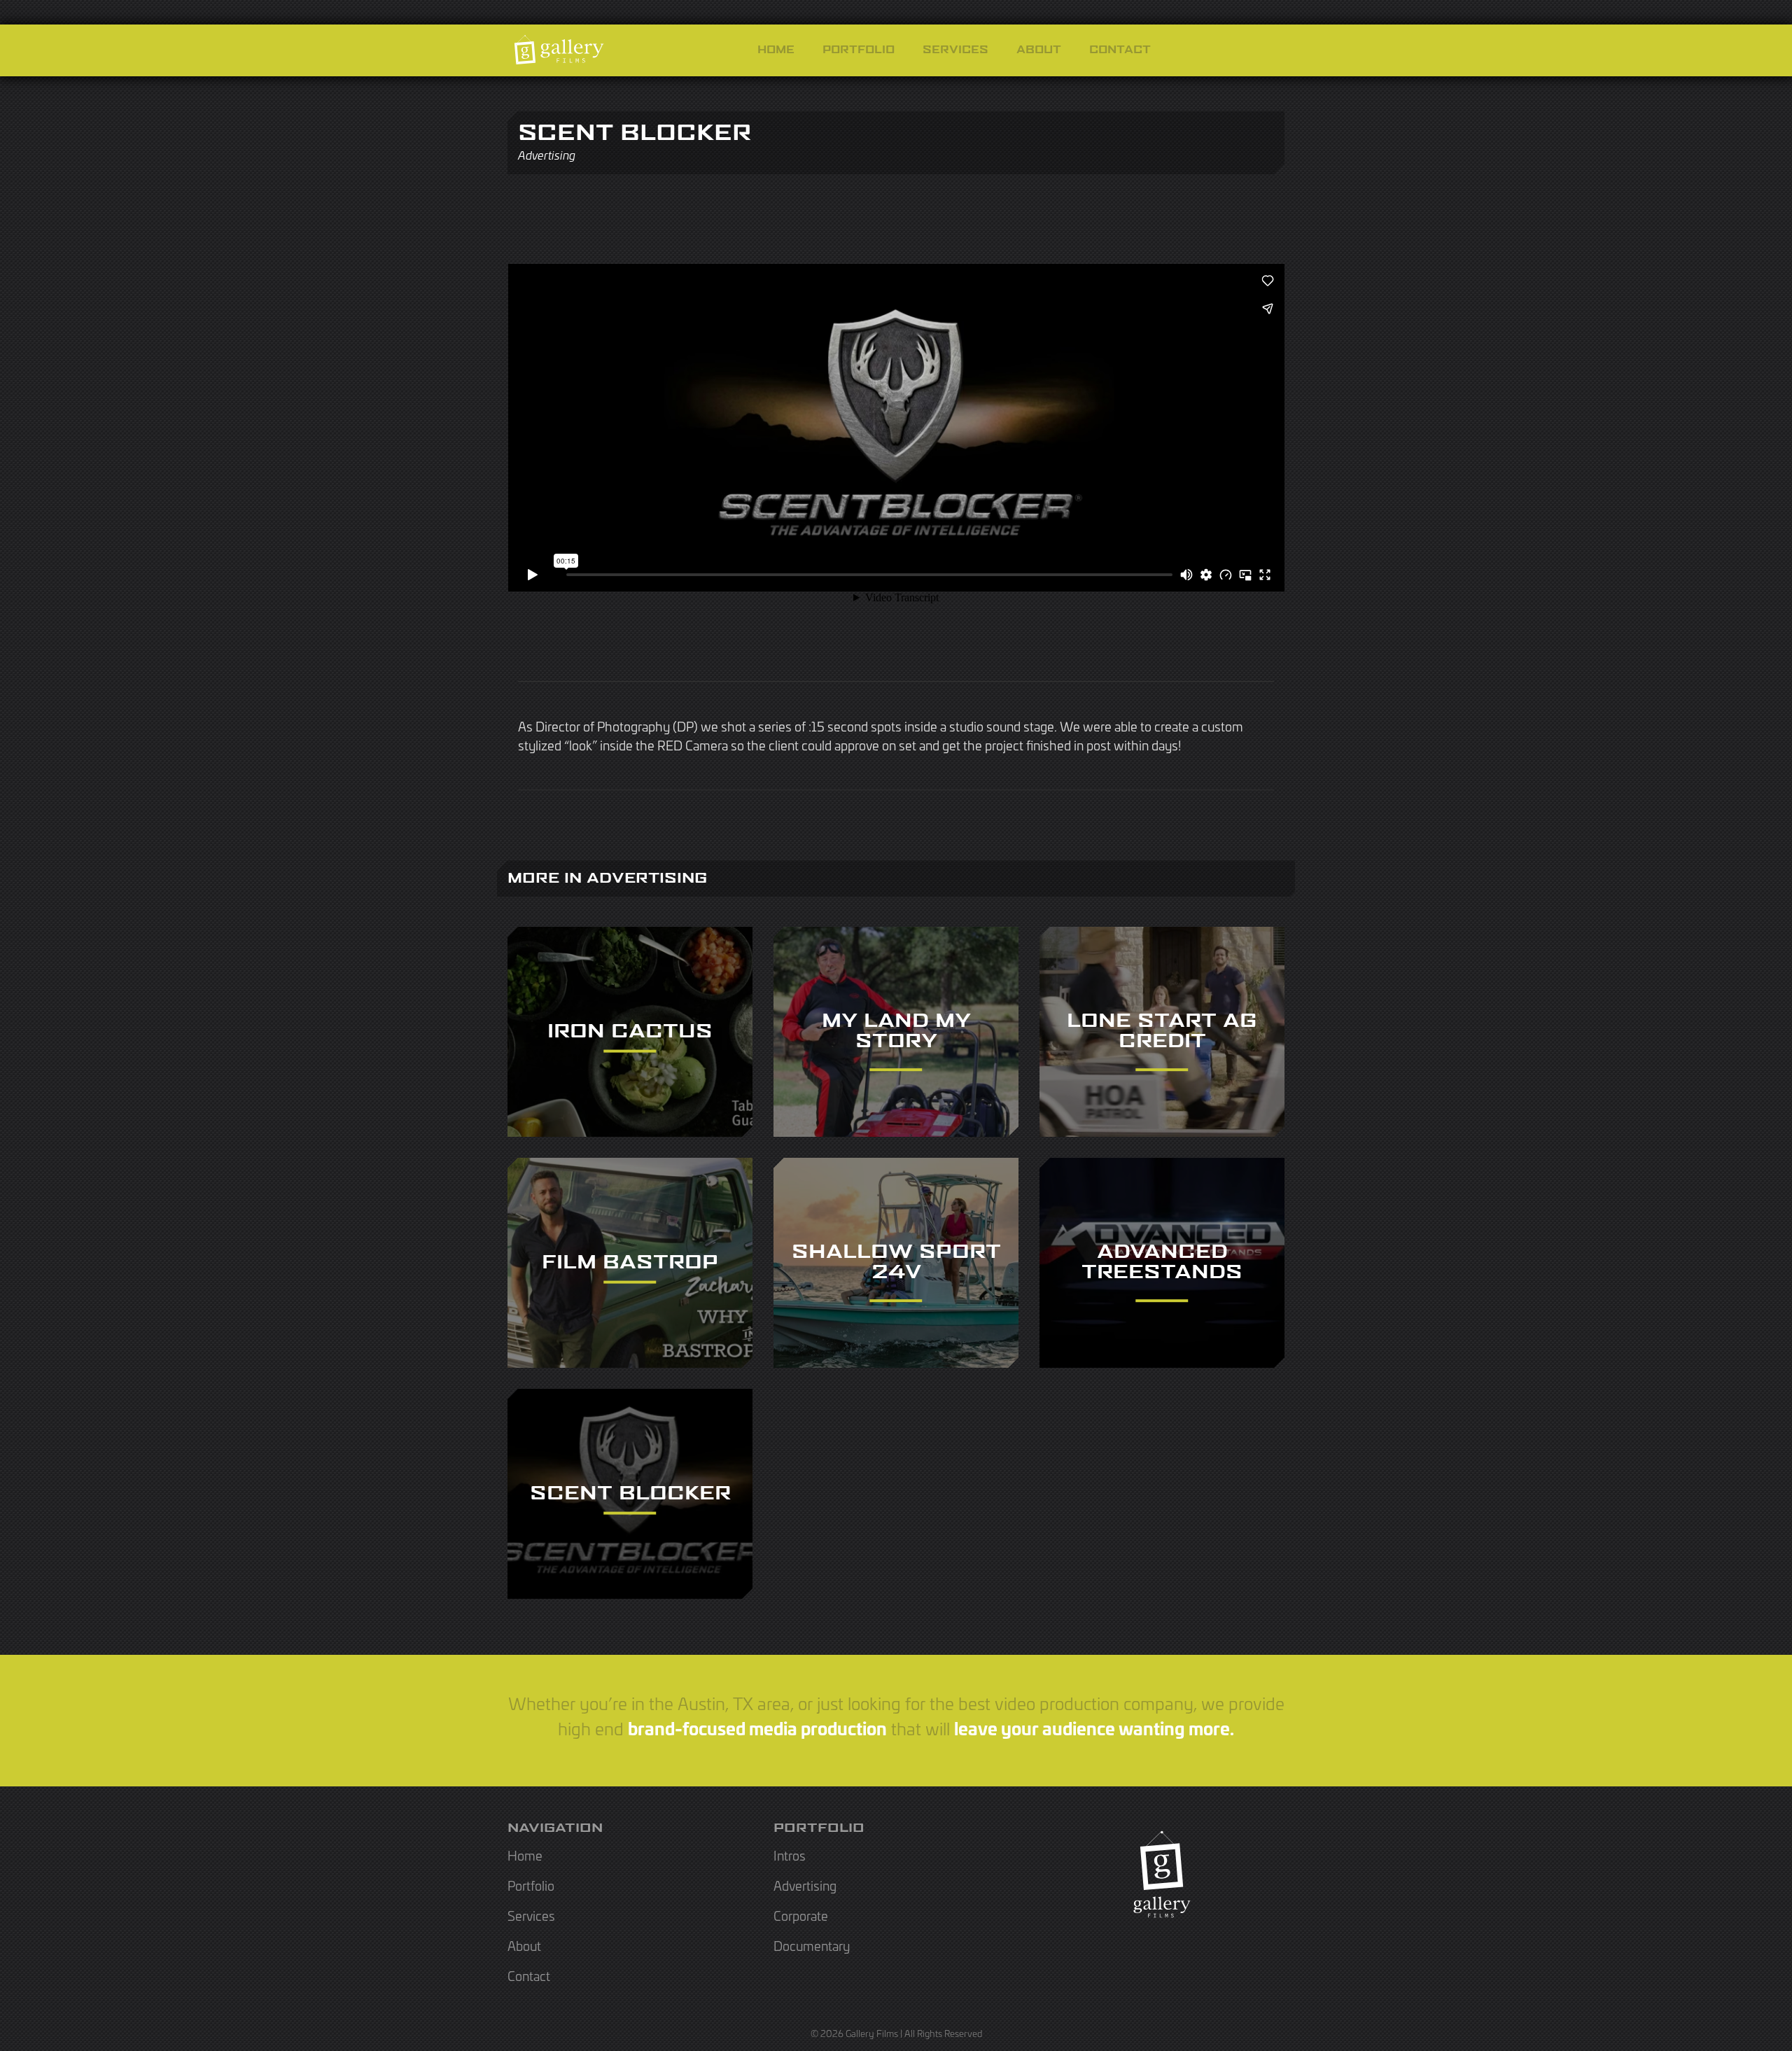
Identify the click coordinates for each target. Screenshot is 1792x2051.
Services (955, 50)
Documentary (812, 1945)
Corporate (801, 1915)
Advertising (805, 1885)
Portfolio (859, 50)
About (1039, 50)
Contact (1120, 50)
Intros (790, 1855)
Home (776, 50)
